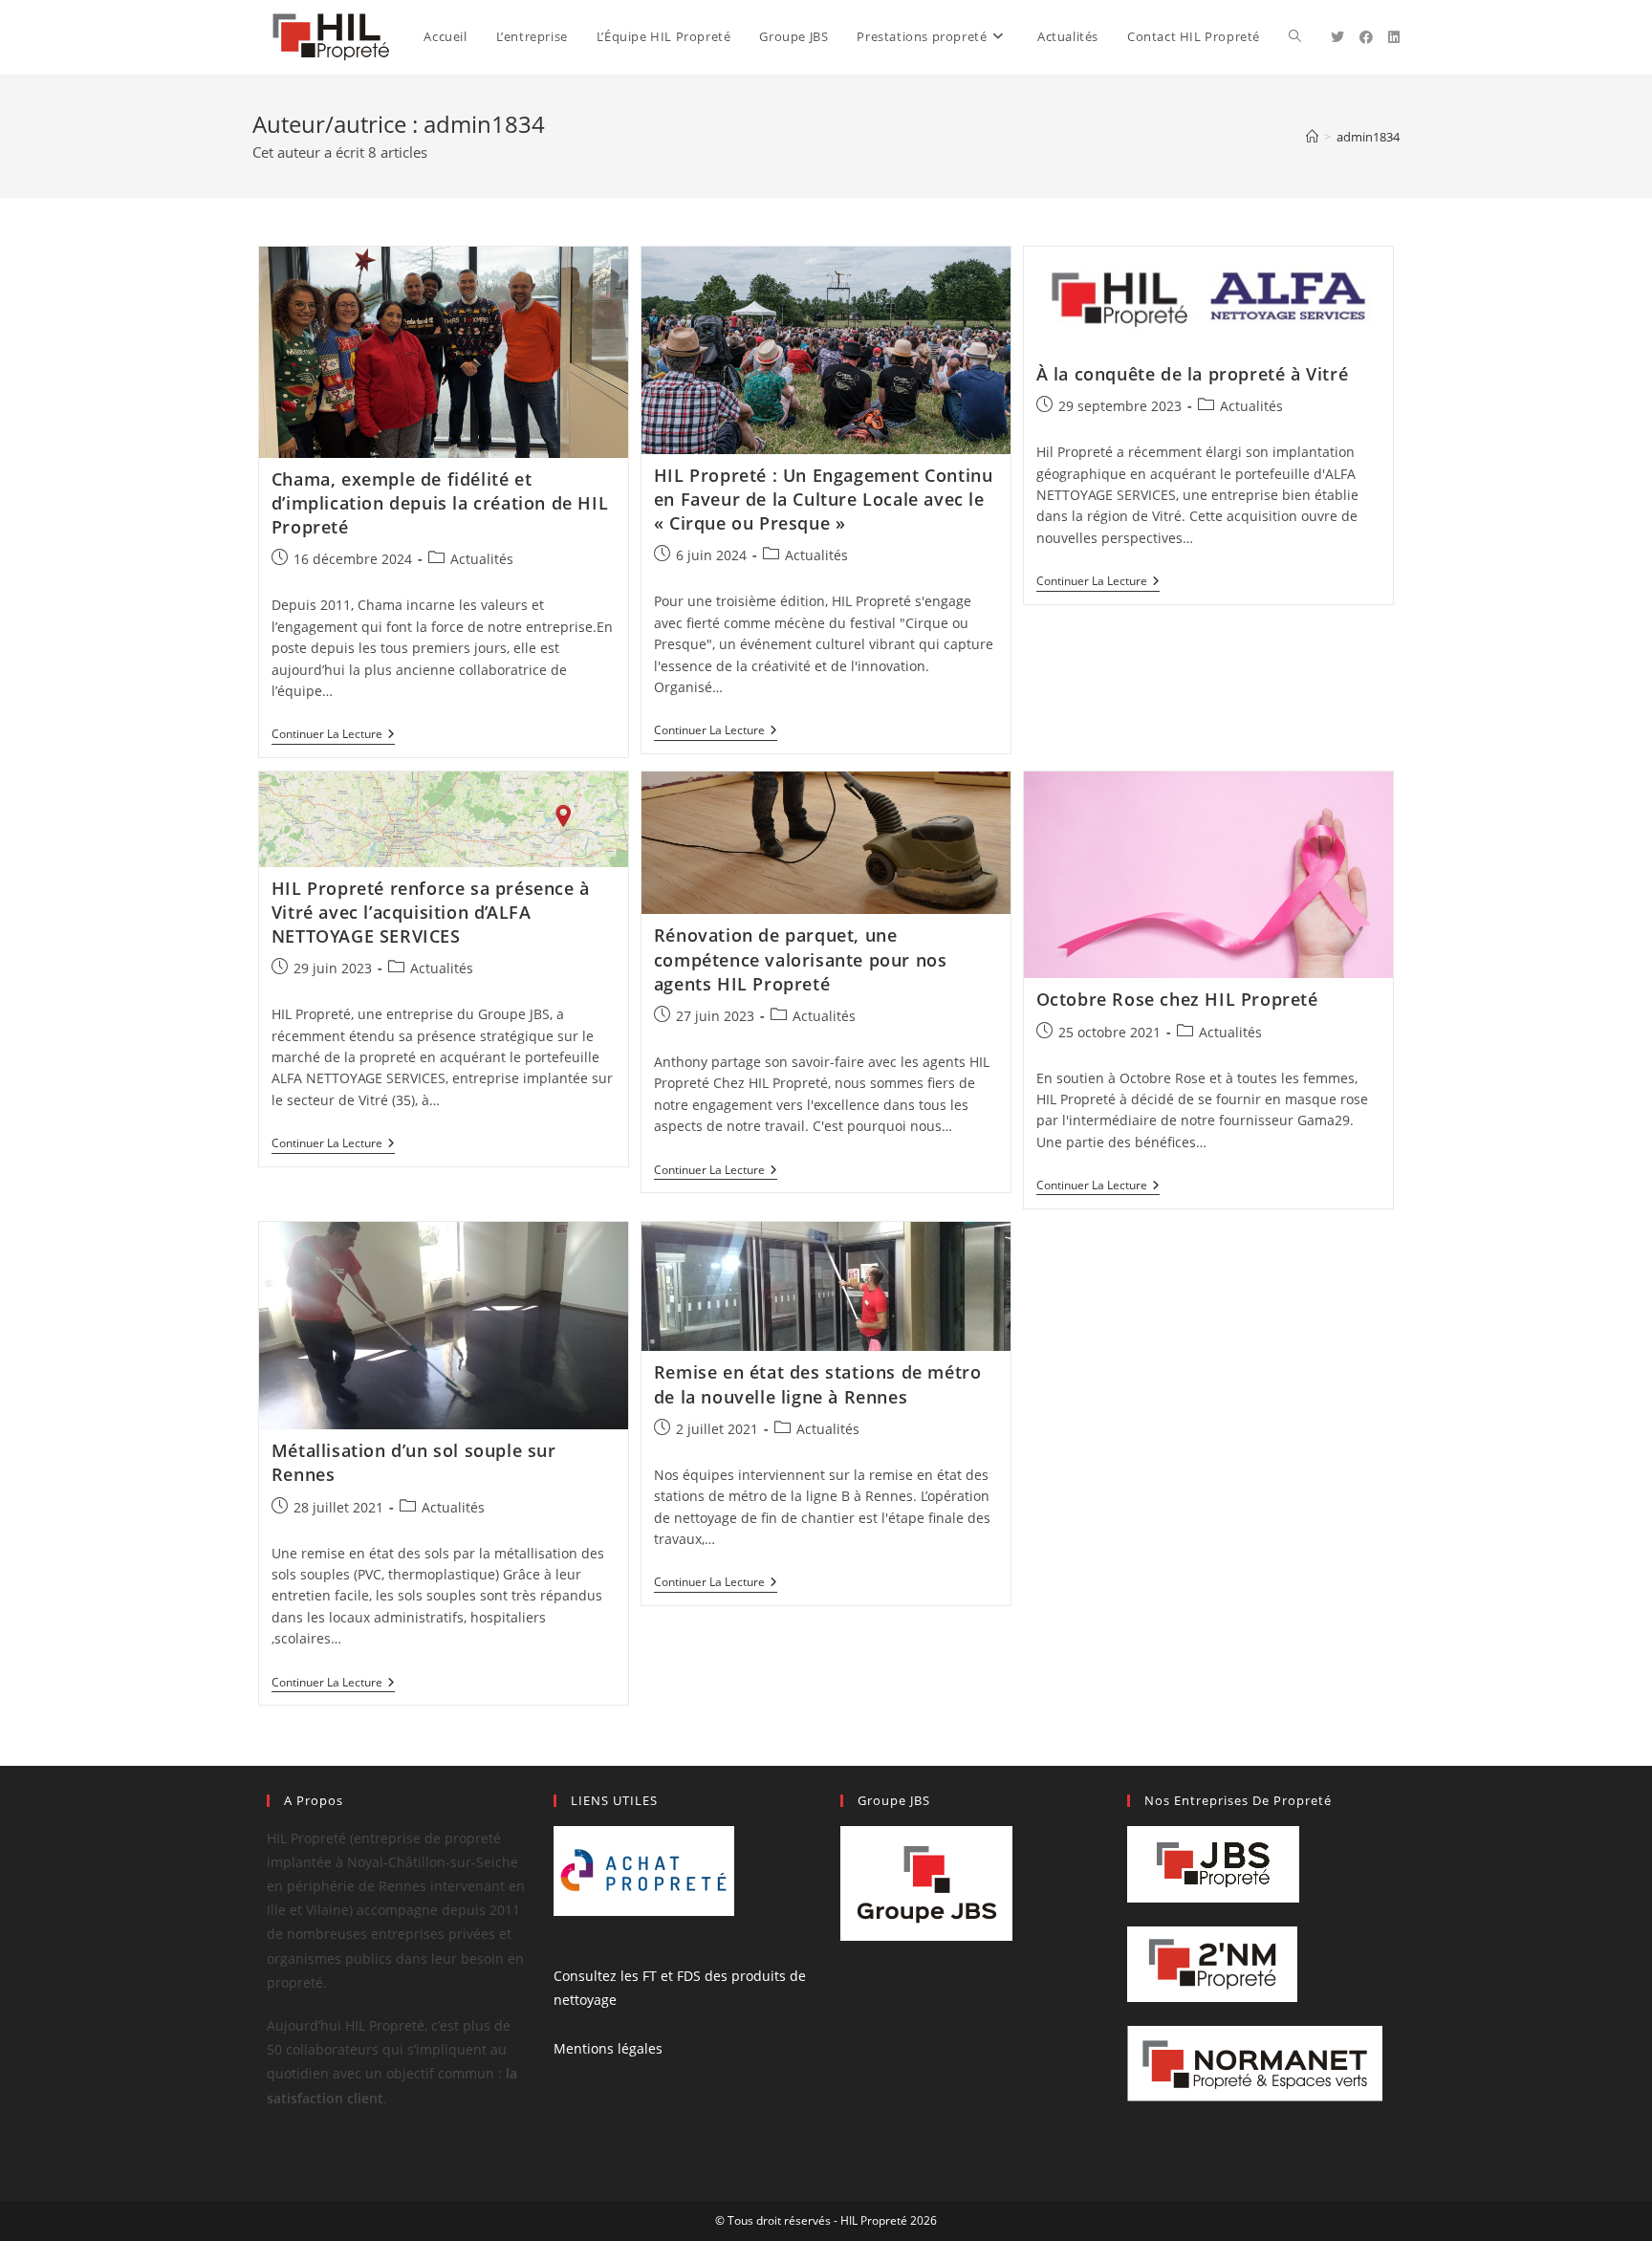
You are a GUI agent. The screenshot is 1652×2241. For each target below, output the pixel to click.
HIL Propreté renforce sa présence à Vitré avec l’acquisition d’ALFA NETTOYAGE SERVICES (431, 912)
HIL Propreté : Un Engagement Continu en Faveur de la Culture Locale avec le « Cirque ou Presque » (824, 499)
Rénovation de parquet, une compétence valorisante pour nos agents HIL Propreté (801, 959)
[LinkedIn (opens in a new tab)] (1394, 37)
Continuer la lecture (333, 735)
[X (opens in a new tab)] (1337, 37)
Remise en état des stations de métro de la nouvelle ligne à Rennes (818, 1384)
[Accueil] (1312, 137)
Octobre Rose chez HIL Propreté (1177, 999)
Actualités (482, 559)
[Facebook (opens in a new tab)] (1366, 37)
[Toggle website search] (1295, 37)
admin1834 (1368, 137)
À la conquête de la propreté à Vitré (1193, 374)
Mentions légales (608, 2048)
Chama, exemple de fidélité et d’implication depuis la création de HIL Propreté (440, 503)
